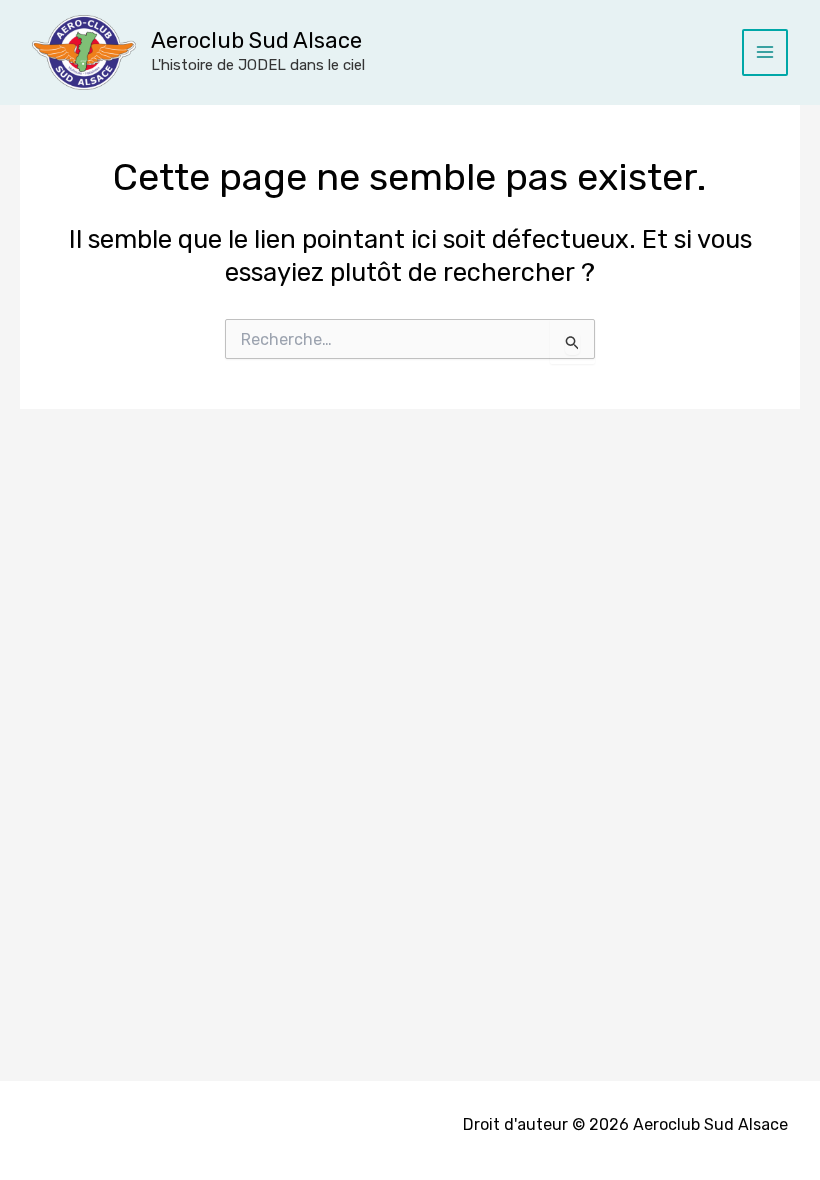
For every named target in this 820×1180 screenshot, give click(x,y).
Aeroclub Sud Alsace (256, 40)
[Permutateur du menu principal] (765, 52)
